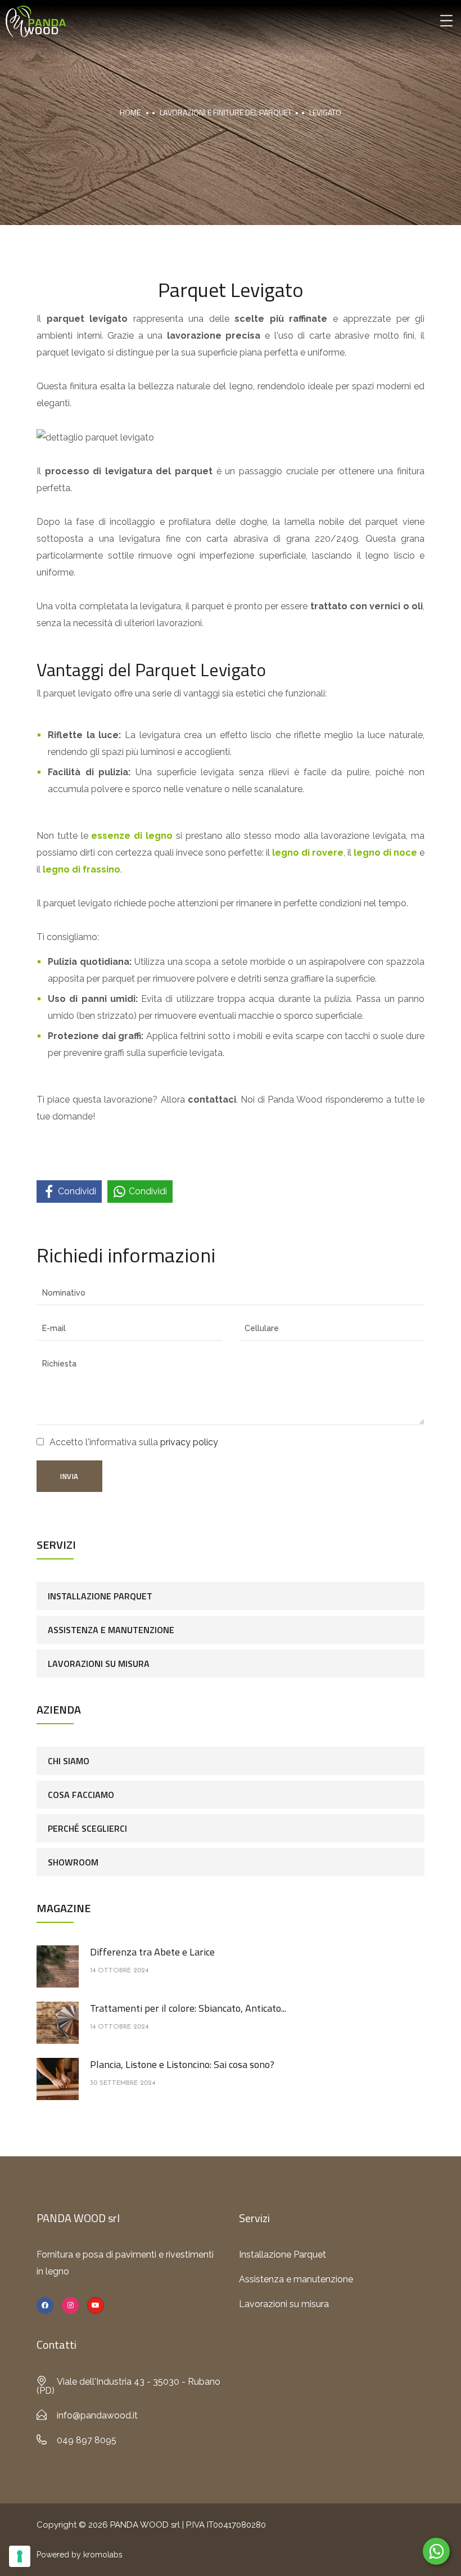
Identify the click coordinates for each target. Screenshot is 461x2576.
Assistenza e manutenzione (111, 1630)
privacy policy (189, 1442)
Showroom (73, 1862)
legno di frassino (82, 869)
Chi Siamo (69, 1761)
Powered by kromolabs (80, 2555)
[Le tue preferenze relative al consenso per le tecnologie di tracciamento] (20, 2556)
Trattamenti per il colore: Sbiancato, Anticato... (188, 2008)
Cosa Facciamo (81, 1795)
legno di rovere (308, 853)
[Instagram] (70, 2305)
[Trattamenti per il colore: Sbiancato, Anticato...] (58, 2022)
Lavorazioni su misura (99, 1664)
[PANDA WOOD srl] (36, 21)
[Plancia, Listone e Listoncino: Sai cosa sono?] (58, 2078)
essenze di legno (132, 836)
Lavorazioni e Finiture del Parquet (226, 112)
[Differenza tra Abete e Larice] (58, 1966)
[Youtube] (96, 2305)
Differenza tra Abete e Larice (152, 1952)
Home (130, 112)
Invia (69, 1476)
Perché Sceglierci (87, 1828)
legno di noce (385, 853)
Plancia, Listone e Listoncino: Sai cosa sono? (182, 2064)
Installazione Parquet (100, 1596)
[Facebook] (45, 2305)
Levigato (325, 112)
